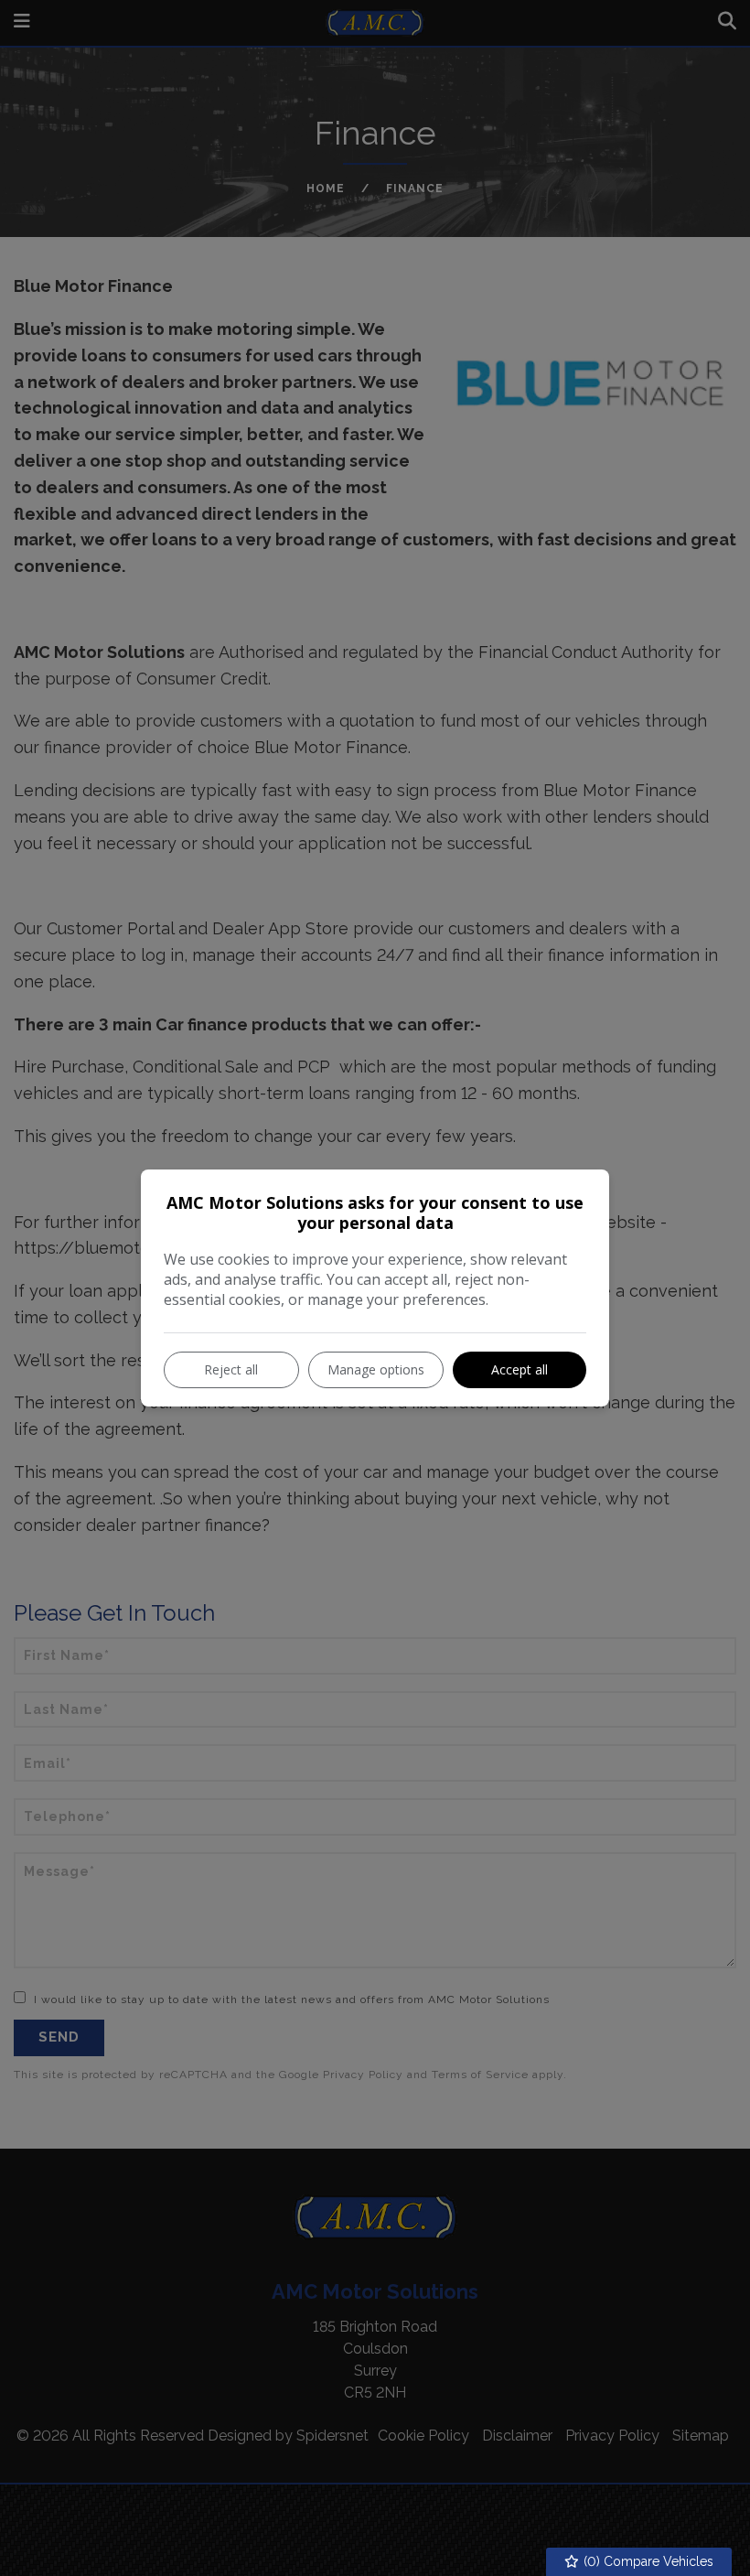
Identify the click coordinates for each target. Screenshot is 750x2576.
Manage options (376, 1369)
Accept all (520, 1369)
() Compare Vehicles (647, 2561)
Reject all (231, 1369)
